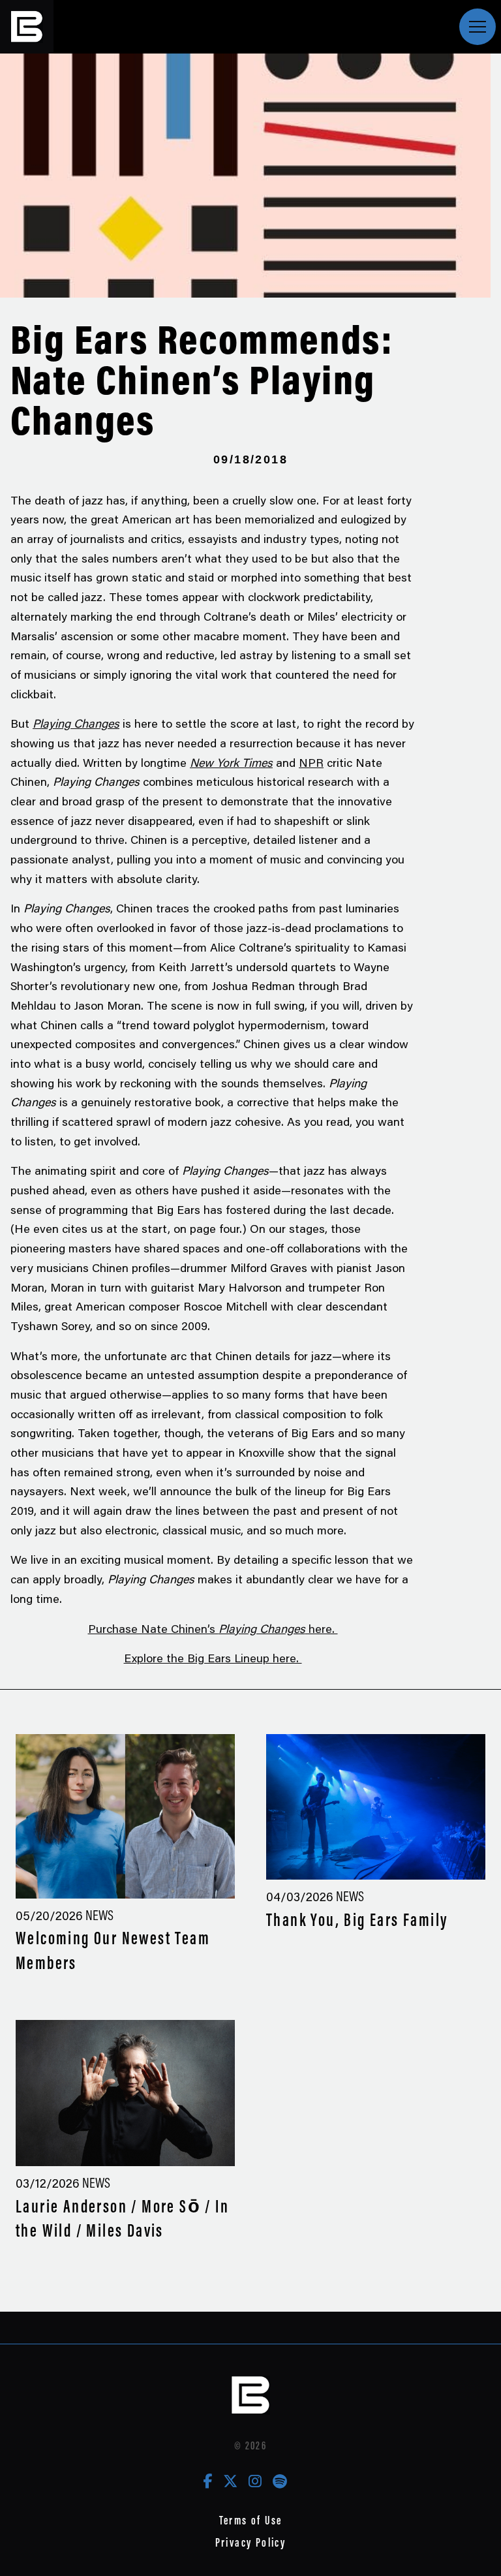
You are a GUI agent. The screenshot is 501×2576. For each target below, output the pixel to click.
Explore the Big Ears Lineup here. (213, 1658)
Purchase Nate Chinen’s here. (213, 1628)
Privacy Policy (251, 2542)
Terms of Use (251, 2520)
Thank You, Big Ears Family (357, 1920)
